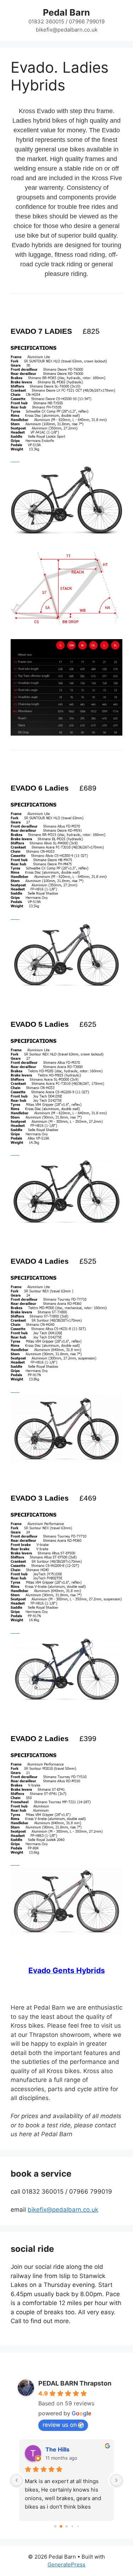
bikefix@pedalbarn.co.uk (63, 2210)
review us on (60, 2425)
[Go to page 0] (55, 2526)
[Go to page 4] (78, 2526)
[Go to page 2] (67, 2526)
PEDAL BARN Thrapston (75, 2383)
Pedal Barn (66, 12)
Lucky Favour (64, 2449)
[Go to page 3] (72, 2527)
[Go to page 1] (61, 2527)
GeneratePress (66, 2564)
